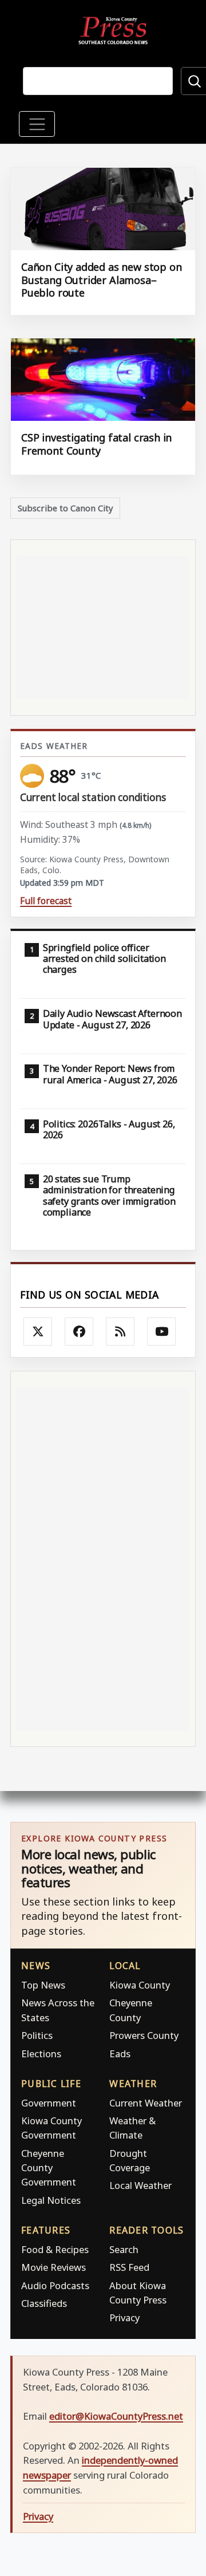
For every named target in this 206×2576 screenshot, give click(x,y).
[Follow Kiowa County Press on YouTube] (161, 1332)
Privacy (124, 2317)
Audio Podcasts (55, 2285)
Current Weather (146, 2103)
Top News (43, 1985)
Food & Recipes (55, 2249)
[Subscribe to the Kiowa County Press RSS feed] (120, 1332)
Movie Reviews (54, 2267)
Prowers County (144, 2035)
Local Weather (140, 2185)
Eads (120, 2054)
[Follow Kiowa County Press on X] (38, 1332)
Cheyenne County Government (49, 2167)
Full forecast (46, 901)
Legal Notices (51, 2200)
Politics (37, 2035)
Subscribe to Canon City (66, 508)
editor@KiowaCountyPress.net (116, 2416)
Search (124, 2249)
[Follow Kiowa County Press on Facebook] (79, 1332)
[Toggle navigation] (37, 124)
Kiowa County (140, 1985)
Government (49, 2103)
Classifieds (44, 2303)
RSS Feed (129, 2267)
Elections (41, 2054)
